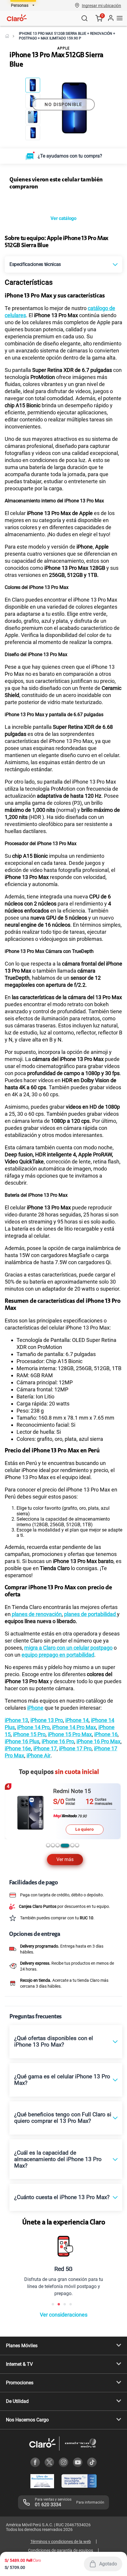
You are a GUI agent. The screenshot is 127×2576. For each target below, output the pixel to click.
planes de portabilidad (91, 1669)
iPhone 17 (45, 1803)
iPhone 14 (77, 1775)
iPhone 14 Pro (33, 1782)
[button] (101, 5)
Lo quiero (84, 1884)
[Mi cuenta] (110, 18)
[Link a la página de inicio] (7, 36)
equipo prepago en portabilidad (58, 1710)
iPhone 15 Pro (29, 1789)
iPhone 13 (16, 1775)
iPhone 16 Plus (22, 1796)
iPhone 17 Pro (75, 1803)
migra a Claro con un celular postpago (68, 1702)
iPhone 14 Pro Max (74, 1782)
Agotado (108, 2564)
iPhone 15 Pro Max (70, 1789)
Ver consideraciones (64, 2369)
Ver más (65, 1914)
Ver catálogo (63, 273)
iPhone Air (39, 1810)
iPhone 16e (18, 1803)
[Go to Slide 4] (33, 133)
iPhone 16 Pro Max (98, 1796)
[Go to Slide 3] (33, 117)
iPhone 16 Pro (58, 1796)
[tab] (48, 1900)
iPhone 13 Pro (47, 1775)
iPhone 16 (106, 1789)
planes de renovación (36, 1669)
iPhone (35, 1763)
